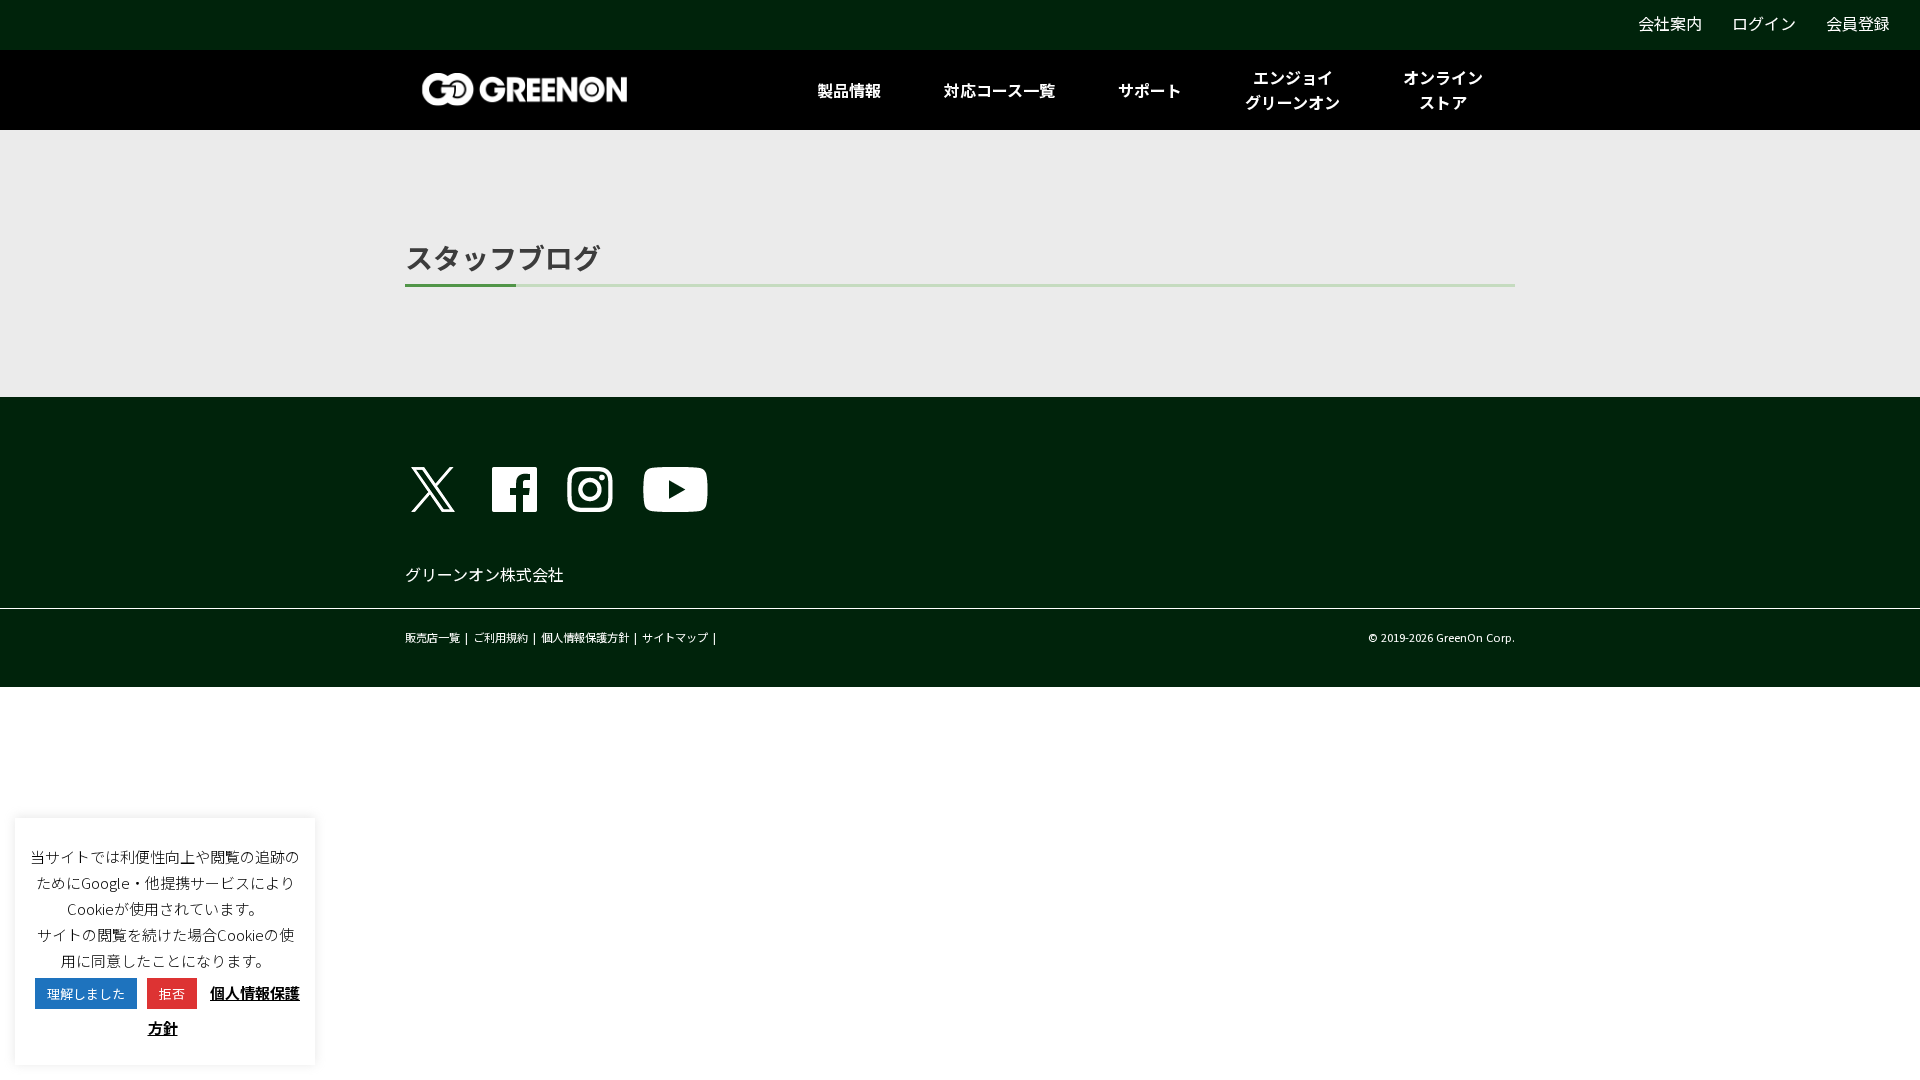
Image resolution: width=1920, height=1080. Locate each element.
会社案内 (1670, 23)
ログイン (1764, 23)
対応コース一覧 (999, 90)
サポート (1150, 90)
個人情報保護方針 (585, 637)
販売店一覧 (432, 637)
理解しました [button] (86, 993)
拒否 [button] (172, 993)
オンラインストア (1443, 89)
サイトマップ (675, 637)
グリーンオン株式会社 (484, 574)
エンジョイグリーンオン (1292, 89)
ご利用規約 (500, 637)
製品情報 (849, 90)
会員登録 (1858, 23)
